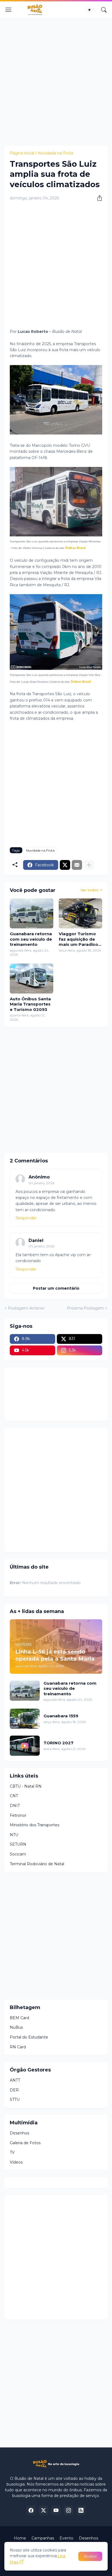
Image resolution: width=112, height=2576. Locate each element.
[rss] (81, 2510)
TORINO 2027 (58, 1743)
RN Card (18, 2047)
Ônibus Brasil (75, 548)
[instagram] (69, 2510)
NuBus (16, 2027)
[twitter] (43, 2510)
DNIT (15, 1806)
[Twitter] (65, 865)
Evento (66, 2538)
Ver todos (89, 890)
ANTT (15, 2080)
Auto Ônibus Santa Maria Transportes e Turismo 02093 (30, 1004)
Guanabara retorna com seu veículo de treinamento (31, 939)
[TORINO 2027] (25, 1746)
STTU (15, 2100)
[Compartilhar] (98, 198)
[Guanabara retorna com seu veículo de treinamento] (32, 913)
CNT (14, 1796)
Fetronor (18, 1815)
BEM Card (19, 2018)
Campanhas (43, 2538)
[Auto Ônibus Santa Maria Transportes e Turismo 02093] (32, 979)
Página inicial (22, 153)
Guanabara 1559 (61, 1716)
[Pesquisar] (104, 10)
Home (20, 2538)
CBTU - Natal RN (26, 1786)
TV (12, 2152)
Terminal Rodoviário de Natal (37, 1864)
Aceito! (90, 2556)
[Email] (77, 865)
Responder (26, 1218)
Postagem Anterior (26, 1308)
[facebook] (31, 2510)
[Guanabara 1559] (25, 1719)
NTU (14, 1835)
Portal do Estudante (29, 2037)
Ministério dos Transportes (35, 1825)
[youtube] (56, 2510)
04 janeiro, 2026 (41, 1183)
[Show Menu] (8, 10)
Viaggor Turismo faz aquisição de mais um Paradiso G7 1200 (78, 939)
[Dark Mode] (91, 10)
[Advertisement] (56, 81)
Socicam (18, 1854)
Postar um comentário (56, 1288)
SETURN (18, 1844)
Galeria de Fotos (25, 2143)
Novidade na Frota (56, 153)
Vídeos (16, 2162)
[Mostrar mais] (89, 865)
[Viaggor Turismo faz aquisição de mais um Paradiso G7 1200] (80, 913)
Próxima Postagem (85, 1308)
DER (14, 2090)
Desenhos (19, 2133)
